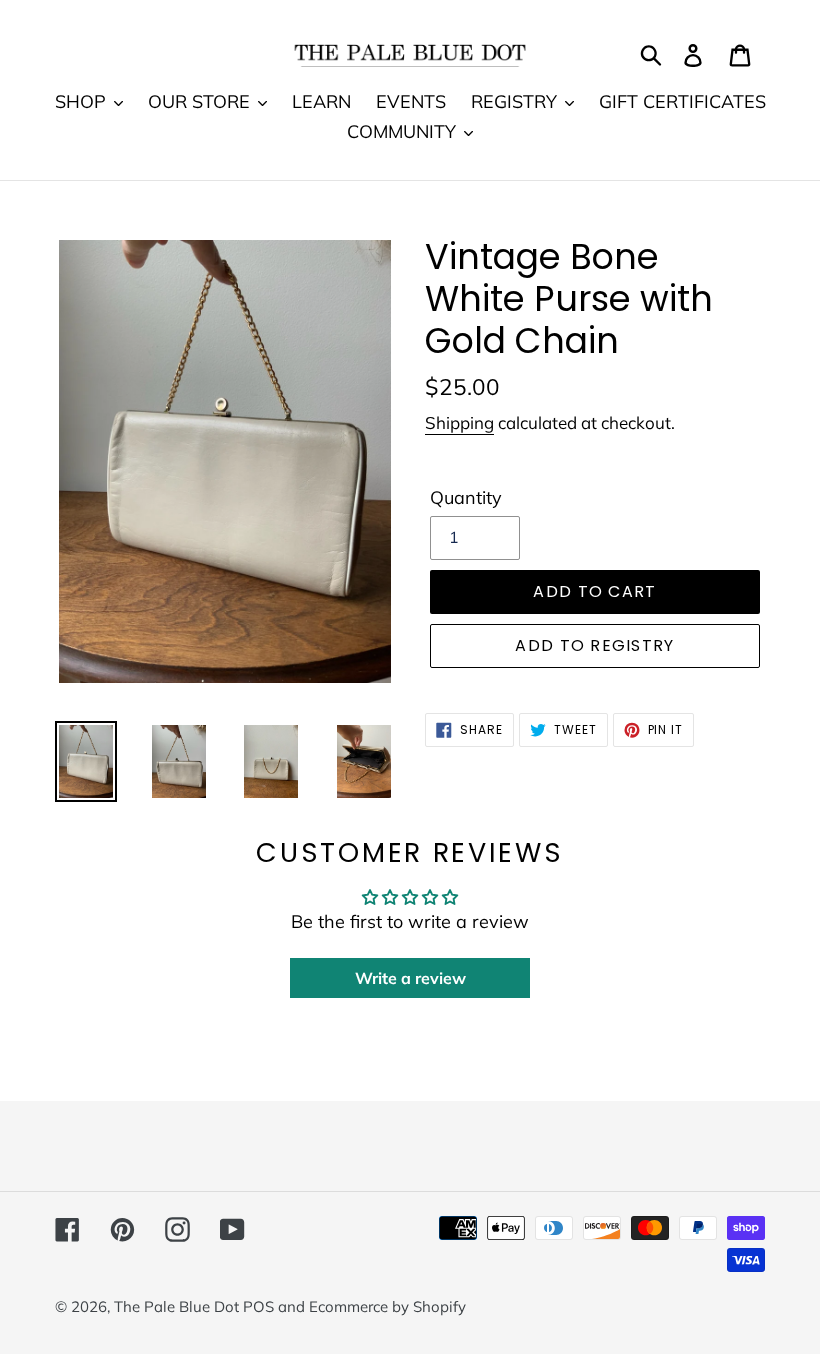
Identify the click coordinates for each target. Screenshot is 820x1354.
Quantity (466, 497)
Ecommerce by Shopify (387, 1306)
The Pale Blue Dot (178, 1306)
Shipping (459, 422)
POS (258, 1306)
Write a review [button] (410, 978)
